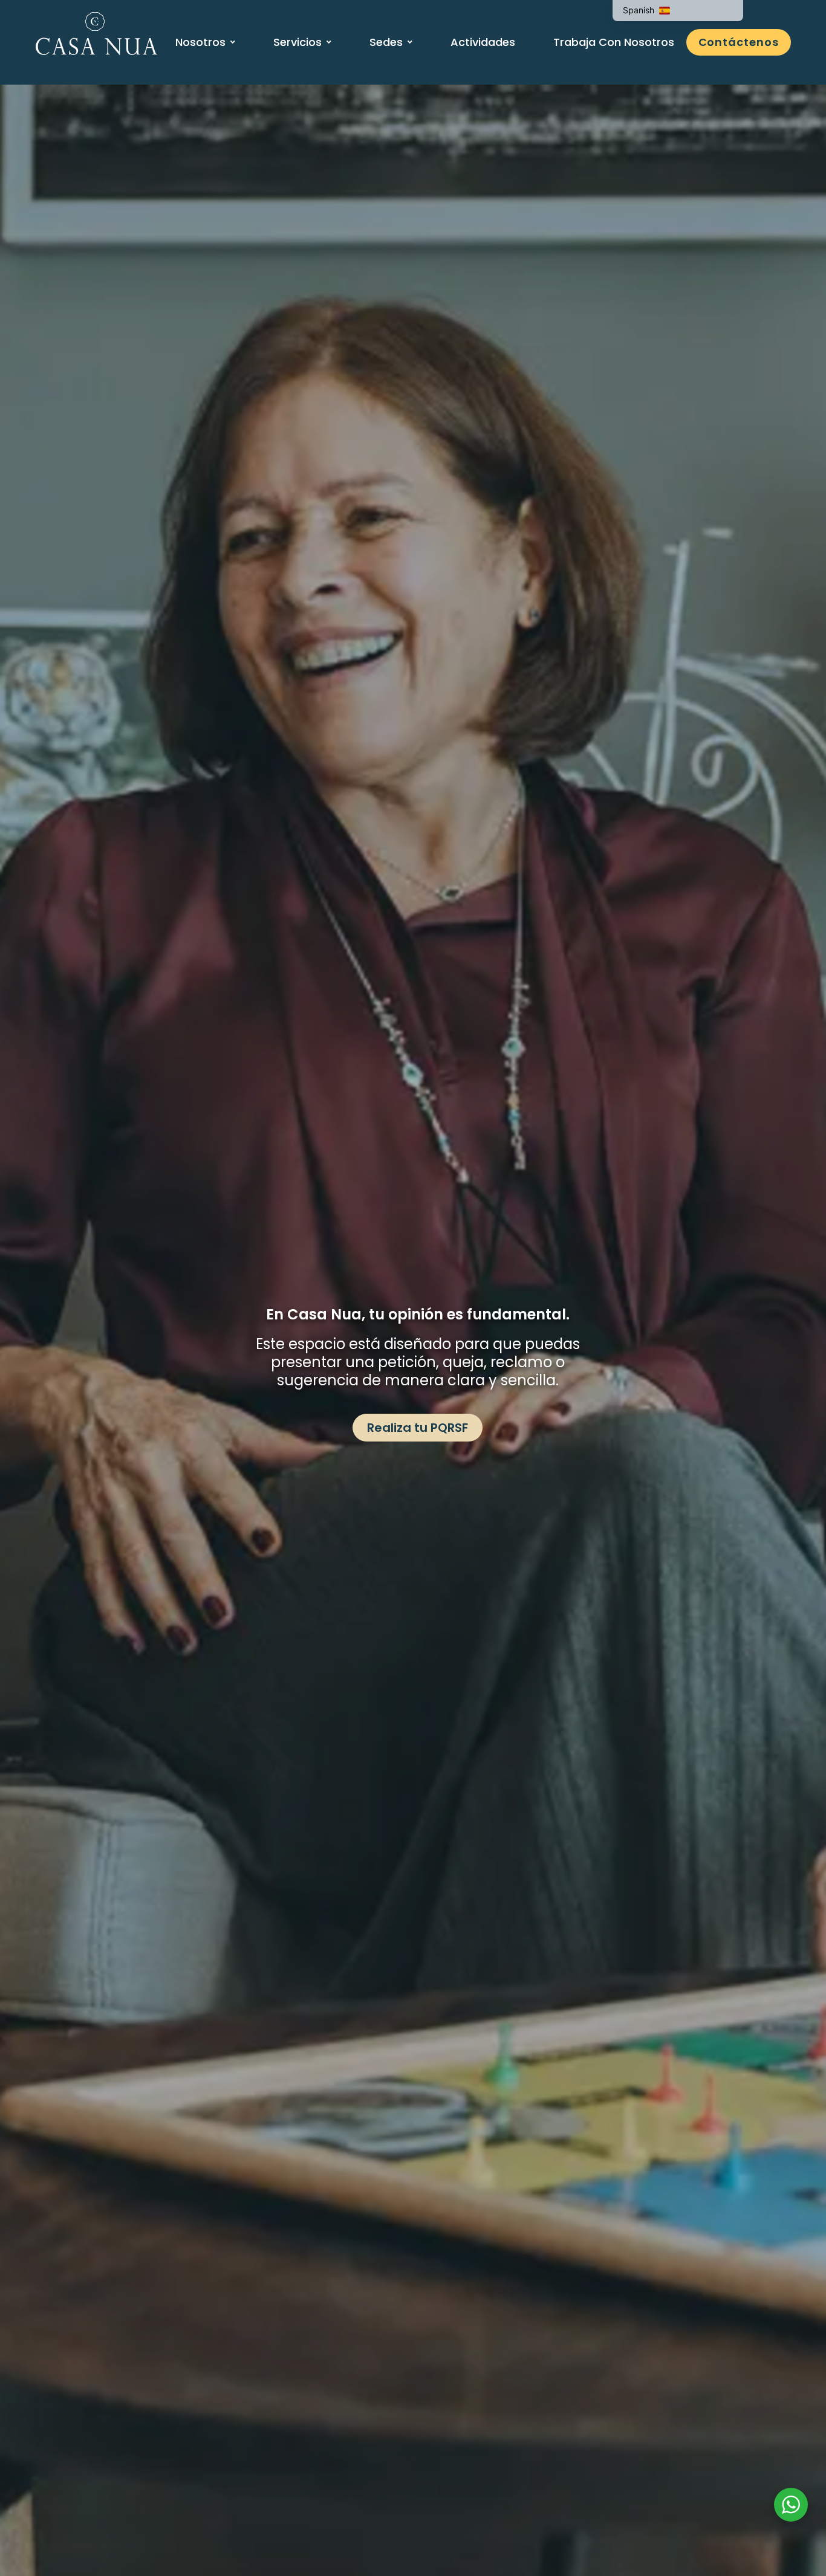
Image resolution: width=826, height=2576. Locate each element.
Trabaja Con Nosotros (614, 42)
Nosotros (200, 42)
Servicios (298, 42)
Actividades (483, 42)
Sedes (386, 42)
